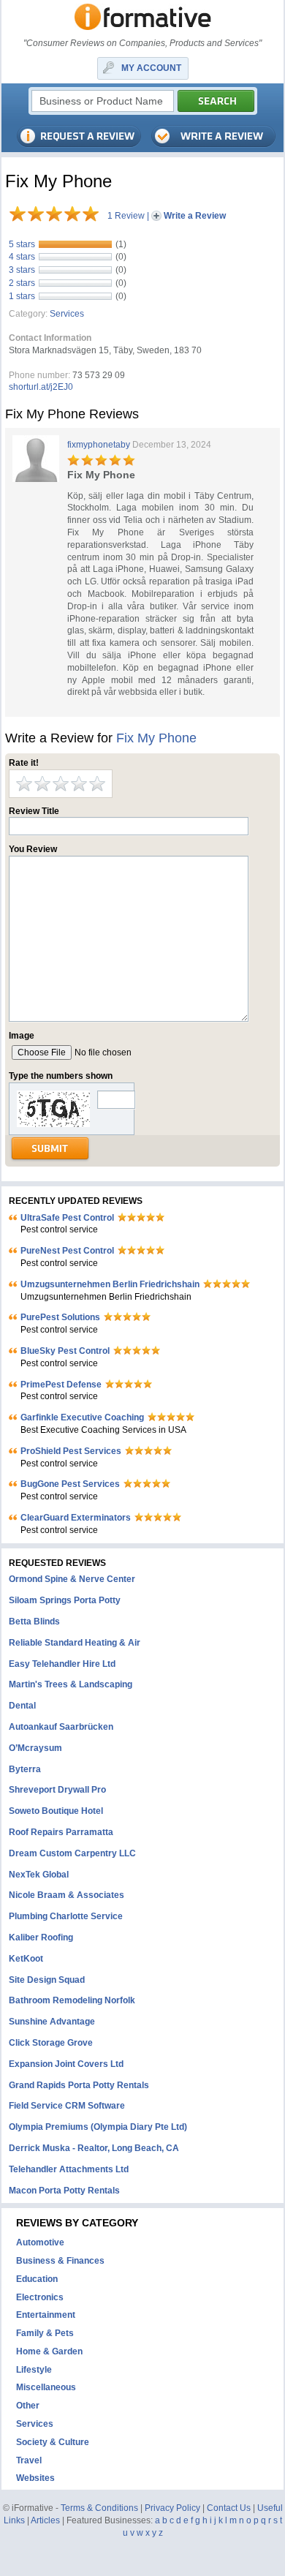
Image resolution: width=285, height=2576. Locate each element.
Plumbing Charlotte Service (66, 1916)
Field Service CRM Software (67, 2106)
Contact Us (229, 2508)
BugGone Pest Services (70, 1484)
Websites (35, 2478)
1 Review (126, 216)
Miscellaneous (46, 2387)
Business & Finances (60, 2261)
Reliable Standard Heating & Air (75, 1643)
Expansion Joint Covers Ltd (66, 2064)
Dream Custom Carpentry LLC (72, 1853)
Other (28, 2406)
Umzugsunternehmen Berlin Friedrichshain (110, 1284)
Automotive (40, 2242)
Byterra (25, 1769)
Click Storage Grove (51, 2043)
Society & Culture (53, 2442)
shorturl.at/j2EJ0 (41, 387)
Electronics (40, 2297)
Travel (29, 2460)
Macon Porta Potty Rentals (64, 2191)
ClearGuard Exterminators (76, 1518)
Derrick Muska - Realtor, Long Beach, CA (94, 2148)
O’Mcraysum (35, 1748)
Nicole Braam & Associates (66, 1895)
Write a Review (195, 216)
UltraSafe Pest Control (67, 1218)
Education (37, 2279)
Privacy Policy (172, 2508)
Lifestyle (34, 2370)
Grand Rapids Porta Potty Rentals (79, 2085)
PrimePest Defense (61, 1385)
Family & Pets (45, 2333)
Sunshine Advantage (52, 2022)
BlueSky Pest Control (65, 1351)
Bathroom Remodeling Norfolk (72, 2000)
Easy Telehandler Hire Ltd (62, 1664)
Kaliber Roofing (41, 1937)
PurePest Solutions (60, 1317)
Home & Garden (49, 2351)
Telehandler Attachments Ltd (69, 2169)
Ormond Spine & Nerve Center (72, 1579)
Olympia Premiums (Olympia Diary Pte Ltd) (98, 2127)
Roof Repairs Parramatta (61, 1832)
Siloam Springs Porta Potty (65, 1600)
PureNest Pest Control (67, 1251)
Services (67, 314)
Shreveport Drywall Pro (57, 1790)
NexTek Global (39, 1875)
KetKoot (26, 1959)
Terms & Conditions (99, 2508)
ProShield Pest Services (71, 1451)
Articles (45, 2520)
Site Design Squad (47, 1980)
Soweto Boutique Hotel (56, 1811)
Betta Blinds (34, 1622)
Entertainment (46, 2315)
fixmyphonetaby (99, 445)
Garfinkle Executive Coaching (82, 1417)
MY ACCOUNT (151, 68)
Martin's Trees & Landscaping (71, 1684)
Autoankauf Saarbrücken (61, 1727)
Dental (22, 1706)
